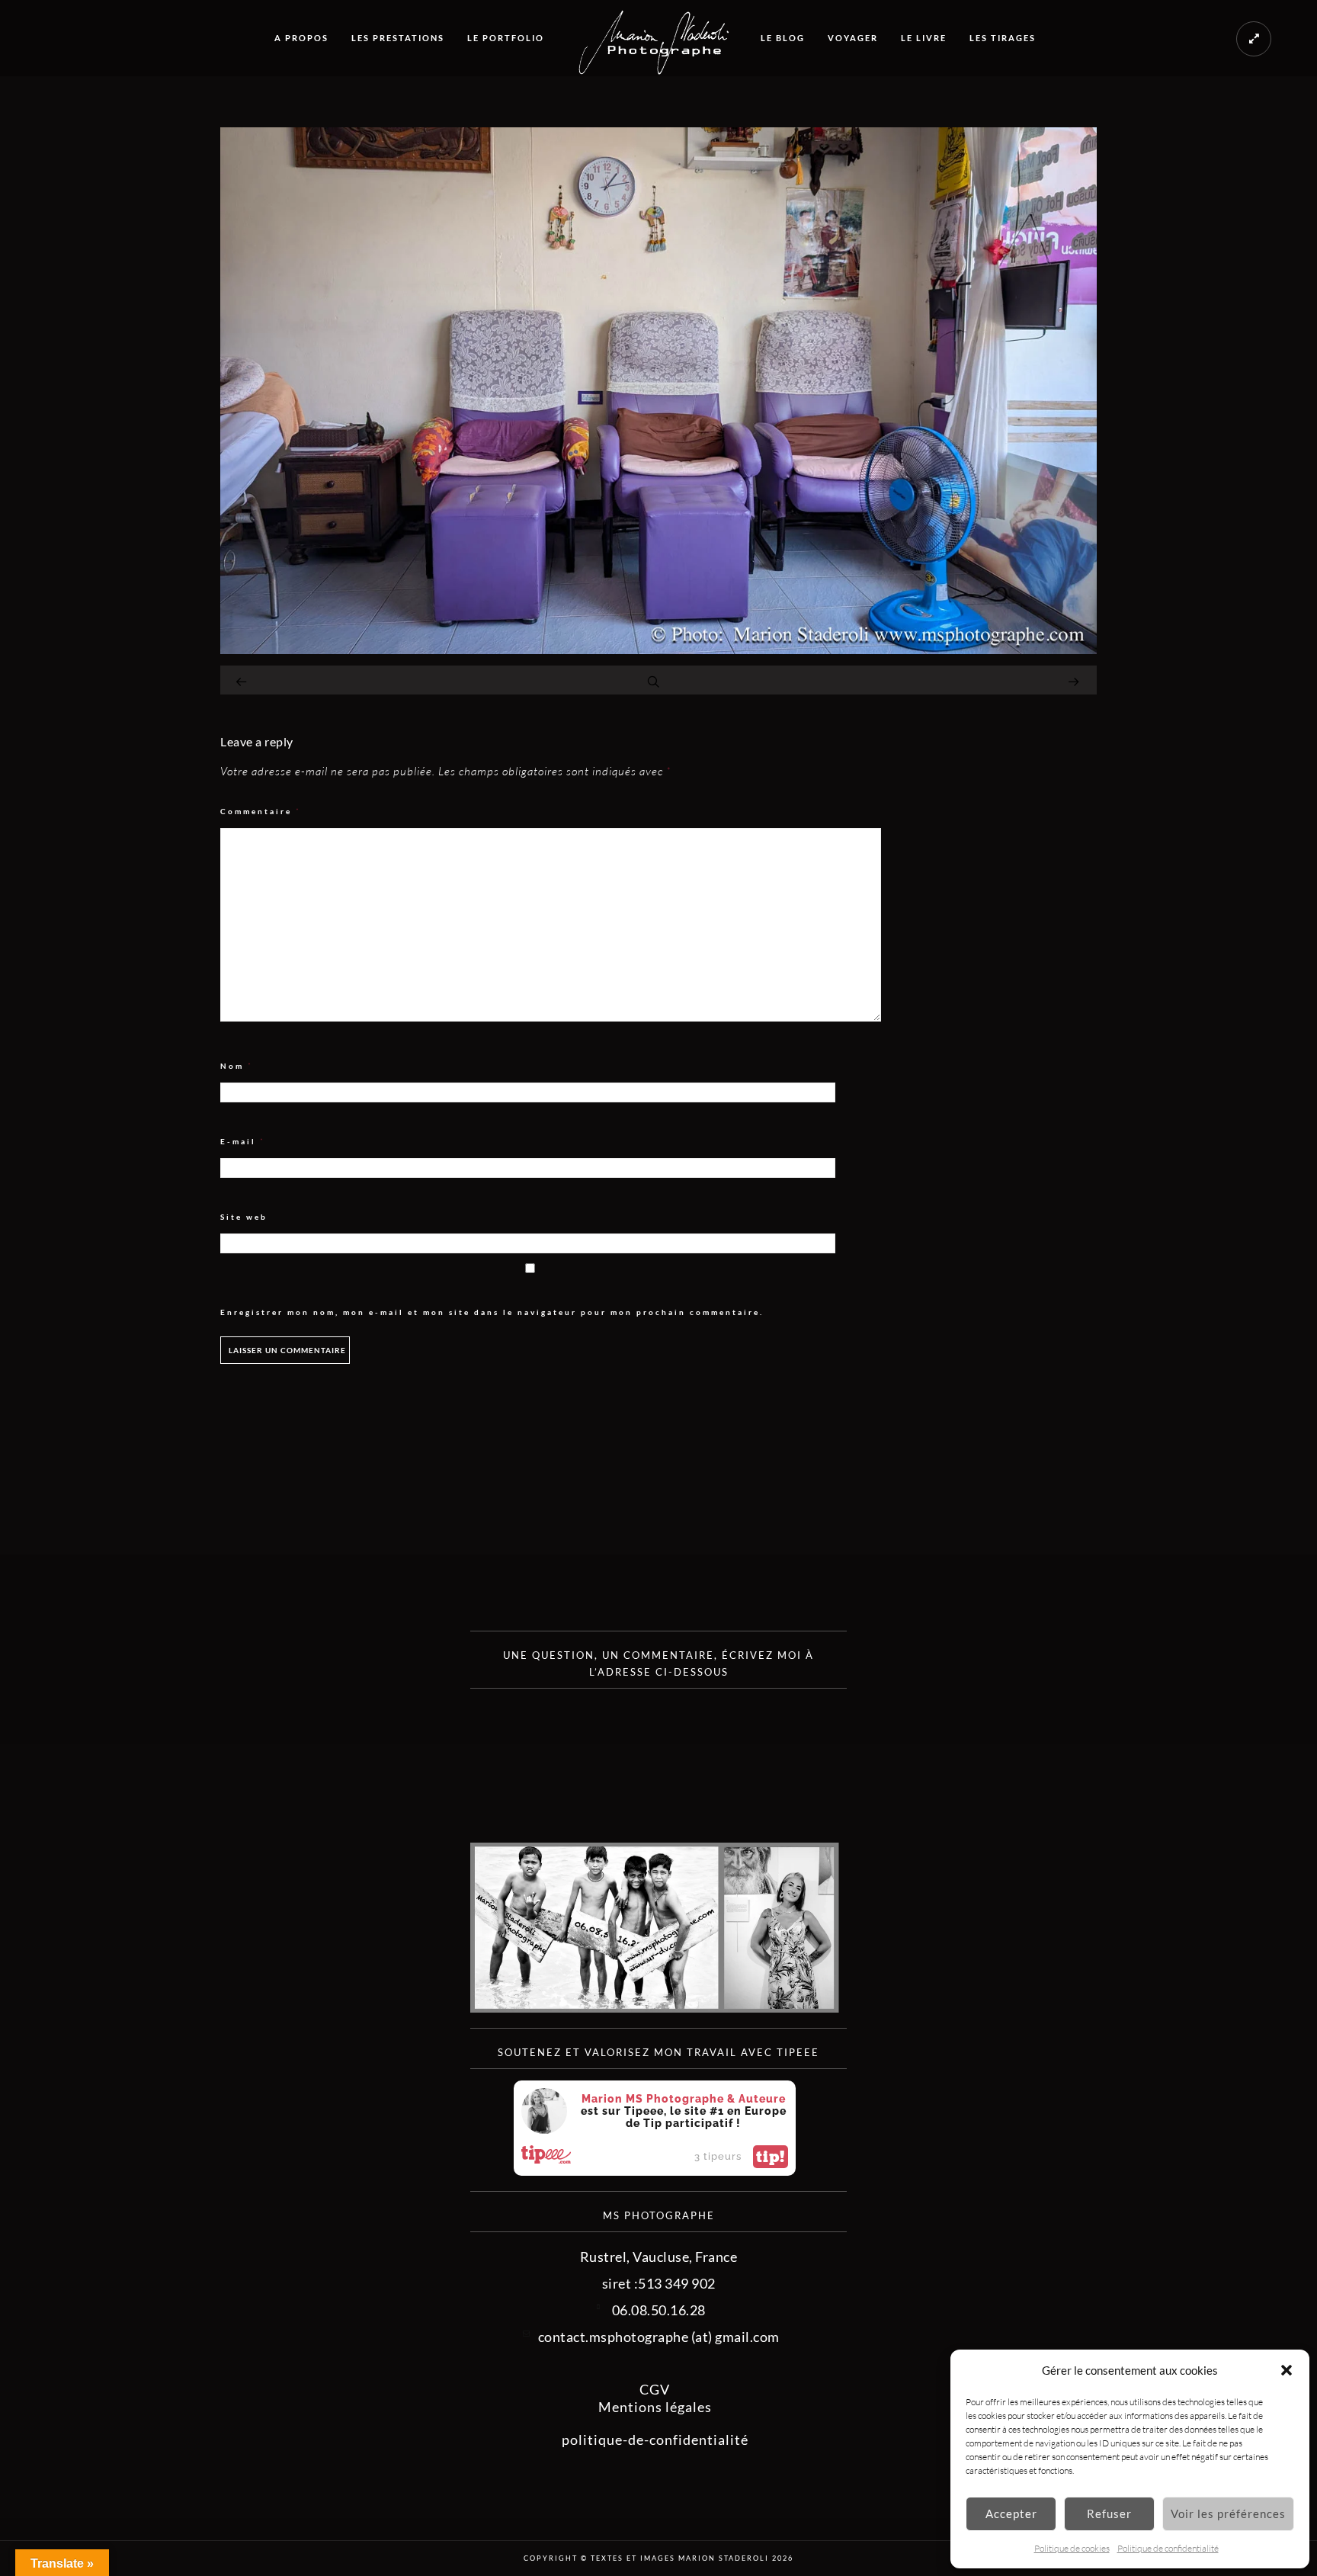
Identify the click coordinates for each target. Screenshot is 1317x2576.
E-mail (243, 1142)
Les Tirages (1003, 38)
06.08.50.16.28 (659, 2310)
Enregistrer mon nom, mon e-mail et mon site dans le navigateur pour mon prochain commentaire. (492, 1312)
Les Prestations (398, 38)
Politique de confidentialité (1168, 2548)
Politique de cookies (1072, 2548)
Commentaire (261, 812)
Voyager (853, 38)
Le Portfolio (506, 38)
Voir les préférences (1228, 2513)
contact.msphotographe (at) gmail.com (659, 2337)
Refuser (1109, 2513)
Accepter (1011, 2513)
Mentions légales (655, 2407)
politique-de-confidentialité (655, 2440)
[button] (1287, 2370)
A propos (301, 38)
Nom (237, 1066)
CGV (655, 2389)
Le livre (924, 38)
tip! (771, 2157)
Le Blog (783, 38)
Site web (244, 1217)
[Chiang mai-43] (658, 649)
